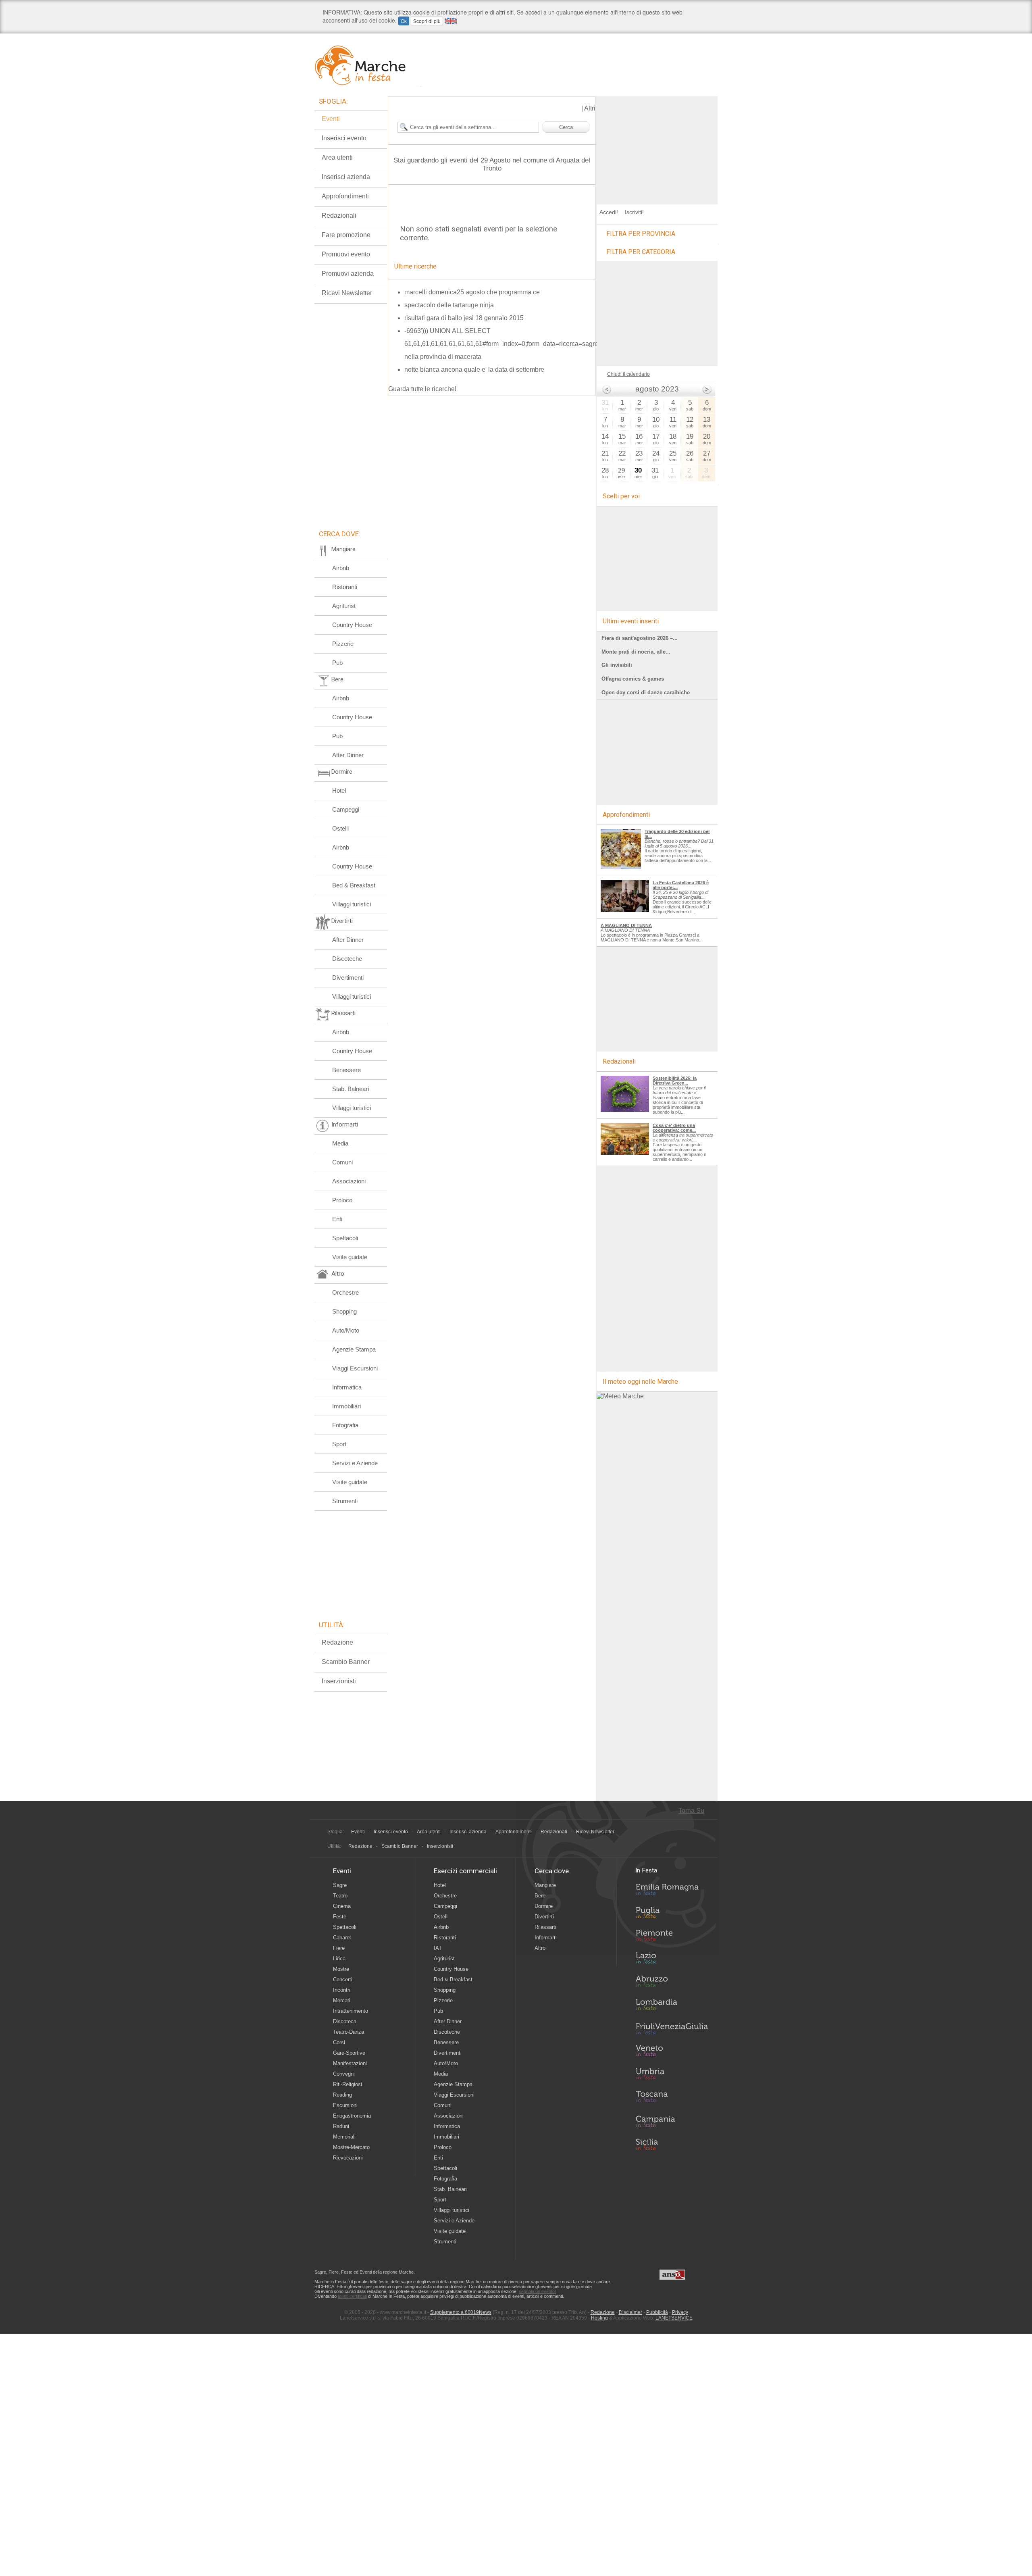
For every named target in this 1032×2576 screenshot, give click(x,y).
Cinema (342, 1906)
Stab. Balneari (351, 1089)
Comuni (342, 1162)
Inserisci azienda (346, 177)
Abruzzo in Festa (672, 1983)
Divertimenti (348, 978)
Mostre (341, 1969)
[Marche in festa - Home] (368, 65)
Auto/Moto (346, 1330)
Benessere (346, 1070)
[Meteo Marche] (620, 1396)
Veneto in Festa (672, 2052)
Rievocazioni (348, 2158)
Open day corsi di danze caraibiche (646, 692)
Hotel (339, 790)
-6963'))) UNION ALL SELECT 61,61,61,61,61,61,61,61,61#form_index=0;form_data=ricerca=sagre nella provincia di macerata (501, 344)
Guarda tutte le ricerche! (422, 389)
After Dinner (348, 755)
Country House (352, 625)
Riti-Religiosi (347, 2084)
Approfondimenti (345, 196)
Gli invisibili (617, 665)
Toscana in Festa (672, 2098)
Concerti (343, 1979)
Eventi (331, 119)
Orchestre (345, 1292)
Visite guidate (350, 1257)
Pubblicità (657, 2312)
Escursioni (345, 2105)
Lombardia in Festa (672, 2006)
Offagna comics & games (633, 679)
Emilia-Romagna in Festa (672, 1891)
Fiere (339, 1948)
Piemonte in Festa (672, 1937)
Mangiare (545, 1885)
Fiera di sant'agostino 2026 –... (640, 638)
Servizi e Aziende (355, 1463)
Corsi (339, 2042)
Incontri (342, 1990)
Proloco (342, 1200)
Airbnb (341, 568)
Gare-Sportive (349, 2053)
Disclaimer (630, 2312)
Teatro (340, 1896)
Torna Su (691, 1811)
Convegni (344, 2074)
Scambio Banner (346, 1662)
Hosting (599, 2318)
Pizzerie (343, 644)
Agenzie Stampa (354, 1349)
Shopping (344, 1311)
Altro (540, 1948)
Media (340, 1143)
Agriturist (344, 606)
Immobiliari (346, 1406)
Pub (337, 663)
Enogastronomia (352, 2116)
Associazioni (349, 1181)
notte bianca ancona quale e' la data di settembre (474, 370)
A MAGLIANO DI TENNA (626, 925)
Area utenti (337, 157)
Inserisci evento (344, 138)
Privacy (680, 2312)
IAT (438, 1948)
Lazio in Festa (672, 1960)
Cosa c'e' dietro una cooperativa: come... (674, 1128)
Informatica (347, 1387)
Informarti (546, 1938)
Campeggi (346, 809)
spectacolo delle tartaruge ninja (449, 305)
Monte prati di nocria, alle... (636, 652)
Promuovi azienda (348, 274)
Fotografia (345, 1425)
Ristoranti (345, 587)
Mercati (342, 2000)
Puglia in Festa (672, 1914)
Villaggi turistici (352, 904)
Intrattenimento (351, 2011)
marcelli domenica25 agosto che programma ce (472, 292)
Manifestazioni (350, 2063)
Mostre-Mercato (351, 2147)
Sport (339, 1444)
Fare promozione (346, 235)
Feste (340, 1917)
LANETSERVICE (674, 2318)
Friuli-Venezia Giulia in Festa (672, 2029)
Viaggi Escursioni (355, 1368)
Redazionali (339, 216)
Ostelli (340, 828)
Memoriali (344, 2137)
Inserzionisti (339, 1681)
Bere (540, 1896)
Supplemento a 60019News (461, 2312)
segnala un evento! (537, 2291)
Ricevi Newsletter (347, 293)
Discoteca (345, 2021)
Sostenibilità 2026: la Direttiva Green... (675, 1081)
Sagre (340, 1885)
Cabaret (342, 1938)
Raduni (341, 2126)
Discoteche (347, 959)
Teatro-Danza (349, 2032)
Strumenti (345, 1501)
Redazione (337, 1642)
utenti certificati (352, 2296)
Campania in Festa (672, 2121)
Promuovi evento (346, 254)
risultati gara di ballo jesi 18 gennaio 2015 (464, 318)
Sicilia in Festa (672, 2144)
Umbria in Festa (672, 2075)
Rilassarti (545, 1927)
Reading (342, 2095)
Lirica (339, 1959)
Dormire (544, 1906)
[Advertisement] (657, 147)
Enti (337, 1219)
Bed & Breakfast (354, 885)
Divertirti (544, 1917)
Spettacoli (345, 1238)
